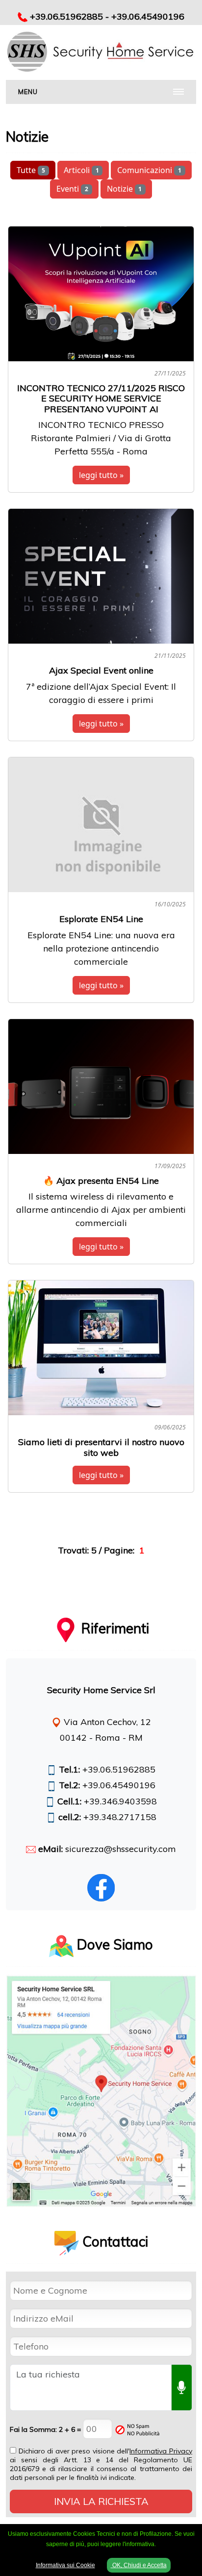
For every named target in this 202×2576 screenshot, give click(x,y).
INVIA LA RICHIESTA (101, 2501)
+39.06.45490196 (148, 16)
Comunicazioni (149, 170)
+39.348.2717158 (120, 1817)
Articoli (81, 170)
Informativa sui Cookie (65, 2565)
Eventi (72, 189)
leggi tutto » (101, 475)
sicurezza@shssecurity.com (121, 1849)
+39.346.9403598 (120, 1801)
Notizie (125, 189)
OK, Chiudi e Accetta (139, 2565)
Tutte (31, 170)
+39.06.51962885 (66, 16)
